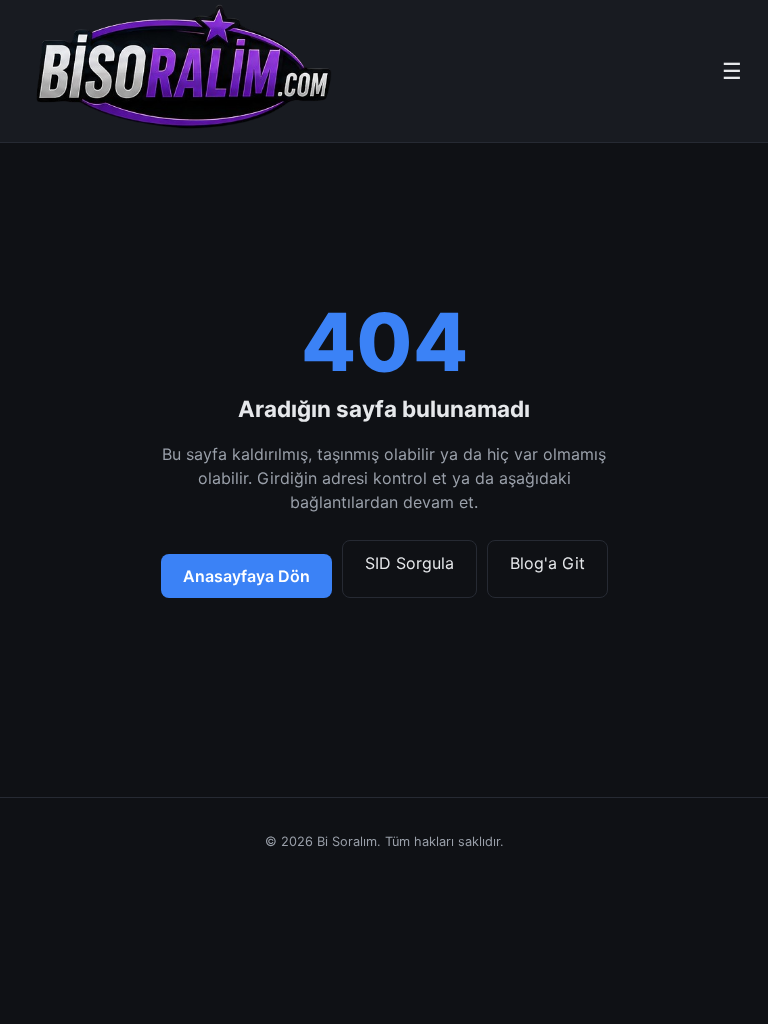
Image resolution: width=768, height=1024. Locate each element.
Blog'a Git (547, 563)
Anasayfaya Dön (246, 576)
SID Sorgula (409, 563)
